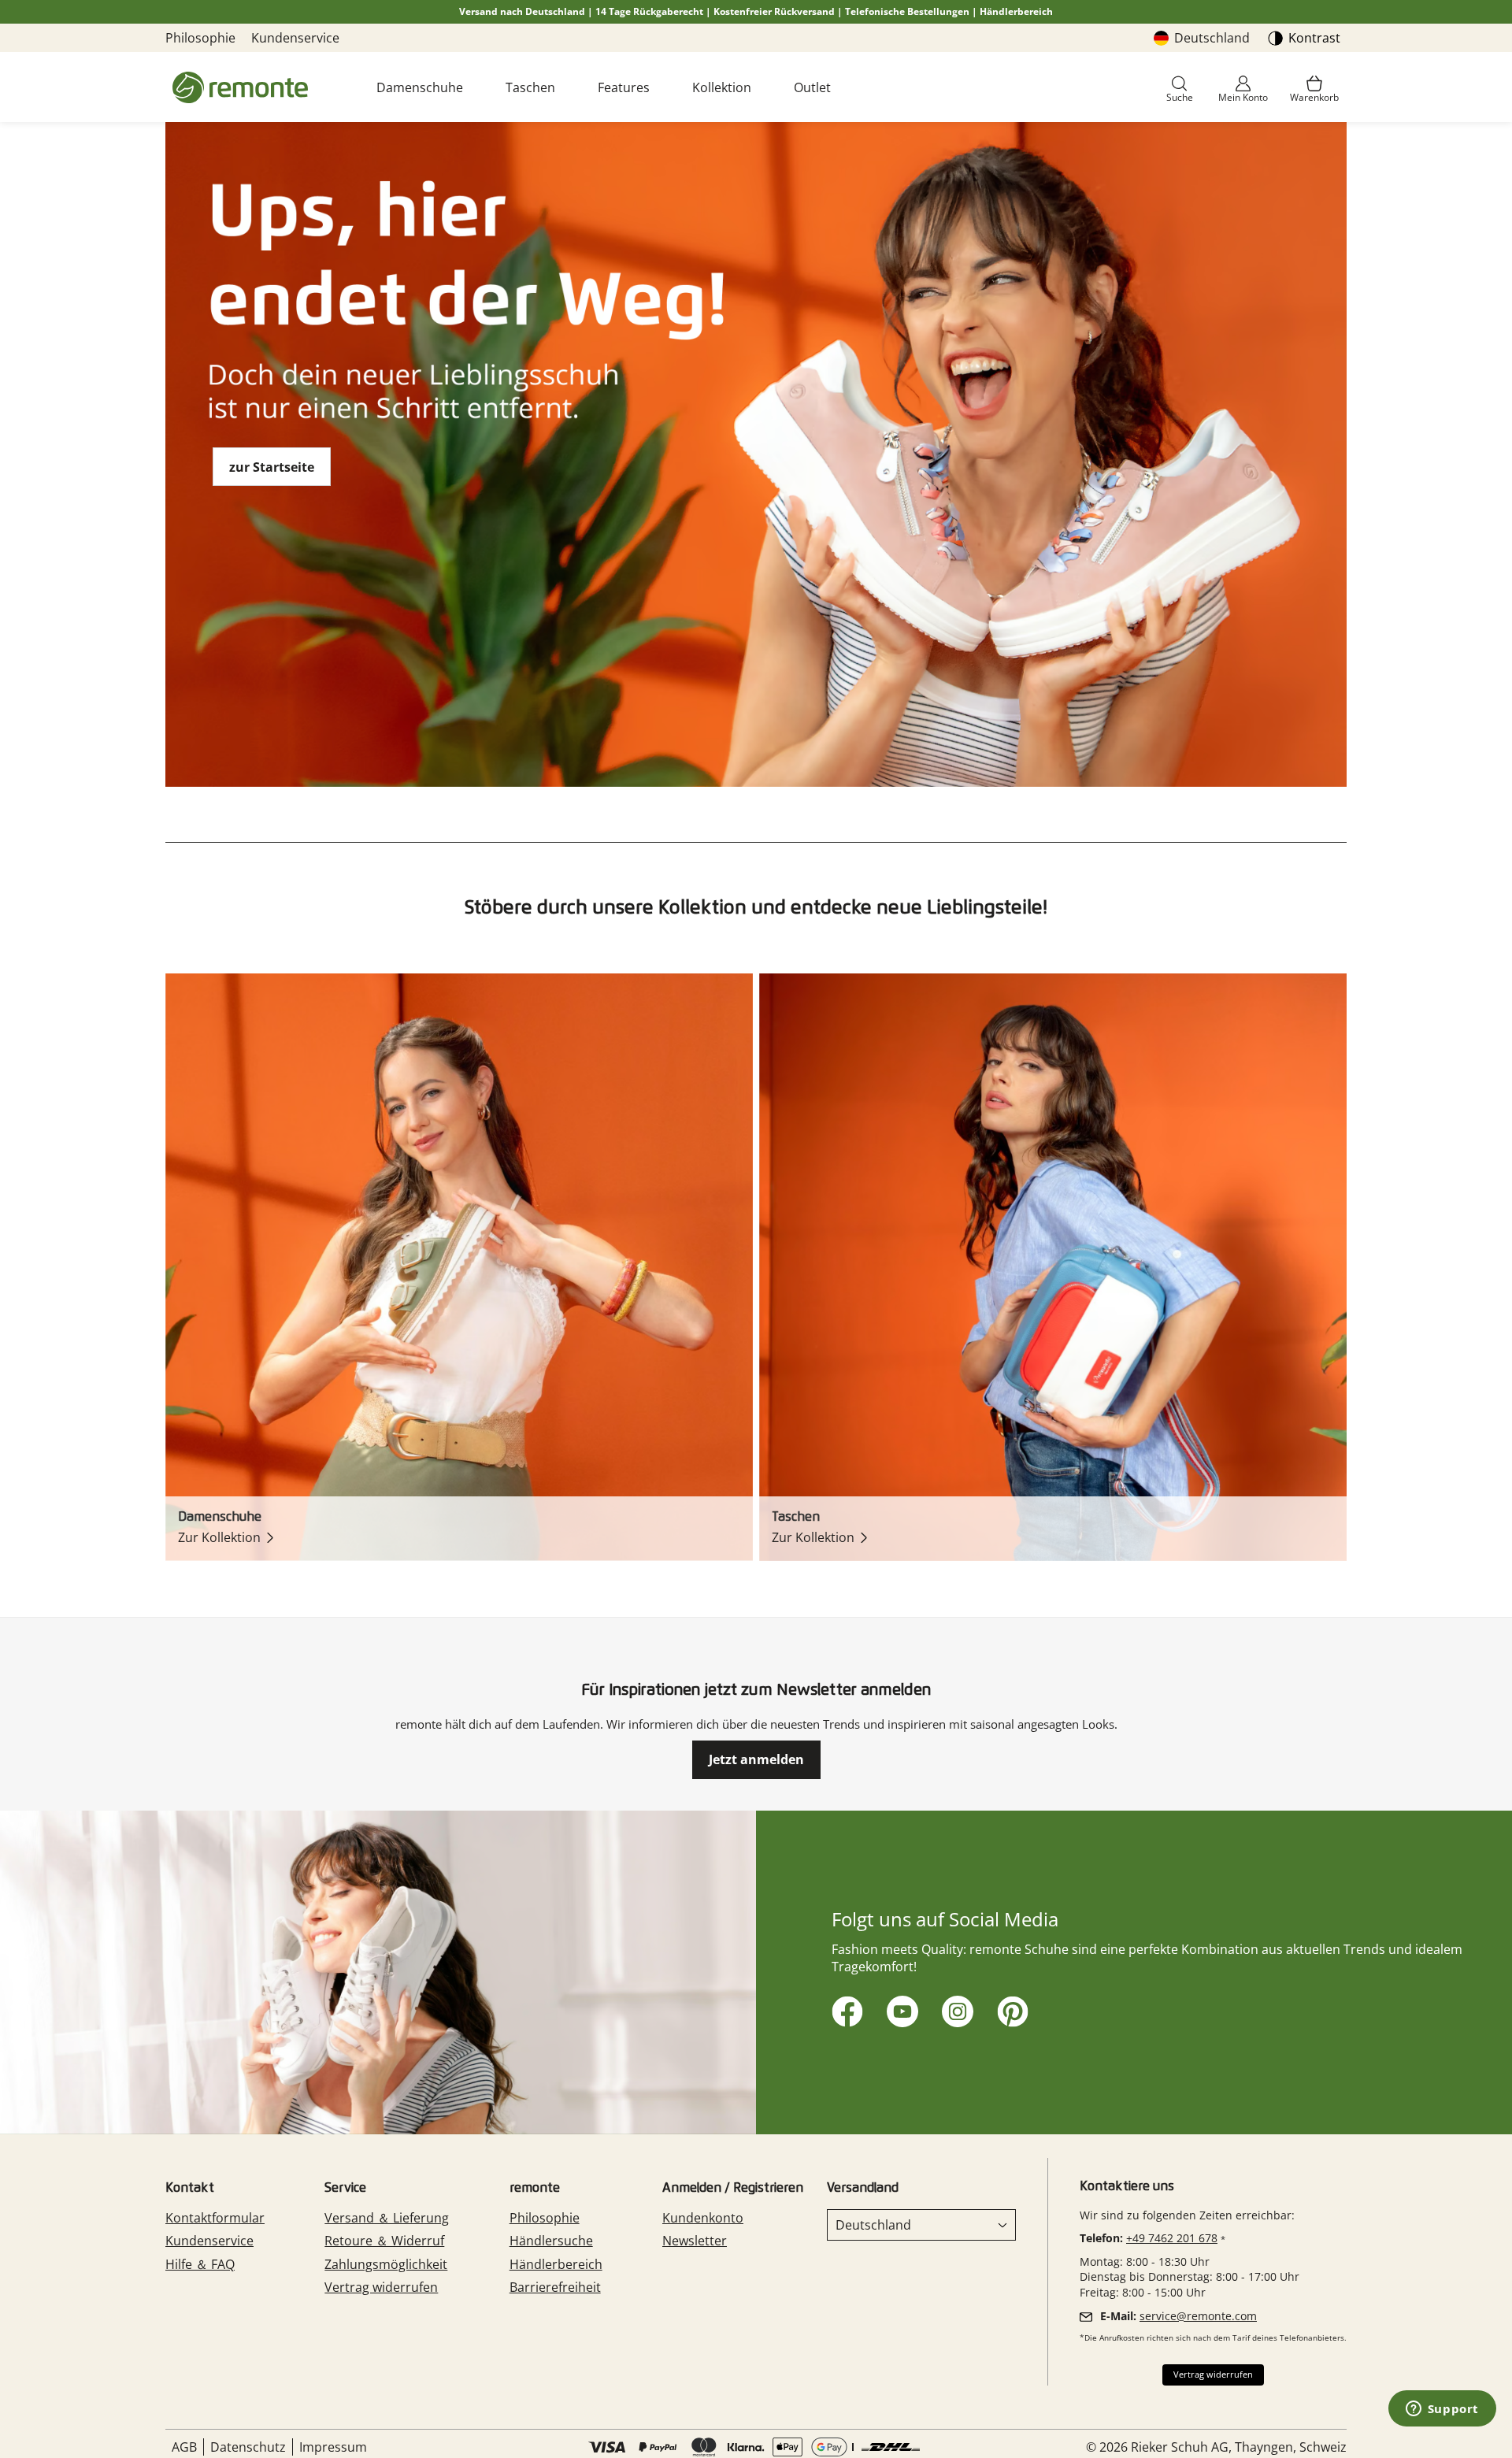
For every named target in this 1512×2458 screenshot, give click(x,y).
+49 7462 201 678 (1172, 2238)
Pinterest (1010, 2009)
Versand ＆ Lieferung (387, 2218)
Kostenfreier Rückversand (774, 11)
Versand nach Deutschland (522, 11)
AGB (184, 2447)
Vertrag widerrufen (381, 2287)
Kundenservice (295, 38)
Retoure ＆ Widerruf (384, 2241)
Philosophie (200, 38)
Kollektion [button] (722, 87)
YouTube (900, 2009)
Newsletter (695, 2241)
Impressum (333, 2447)
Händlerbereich (1016, 11)
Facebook (845, 2009)
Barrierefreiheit (555, 2287)
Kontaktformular (215, 2218)
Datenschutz (248, 2447)
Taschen (530, 87)
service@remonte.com (1198, 2316)
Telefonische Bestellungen (907, 11)
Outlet (812, 87)
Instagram (955, 2009)
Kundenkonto (703, 2218)
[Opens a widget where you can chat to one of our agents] (1442, 2410)
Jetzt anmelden (756, 1759)
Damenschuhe (420, 87)
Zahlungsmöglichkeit (386, 2264)
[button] (1180, 90)
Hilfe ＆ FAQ (200, 2264)
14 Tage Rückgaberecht (649, 11)
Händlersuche (551, 2241)
